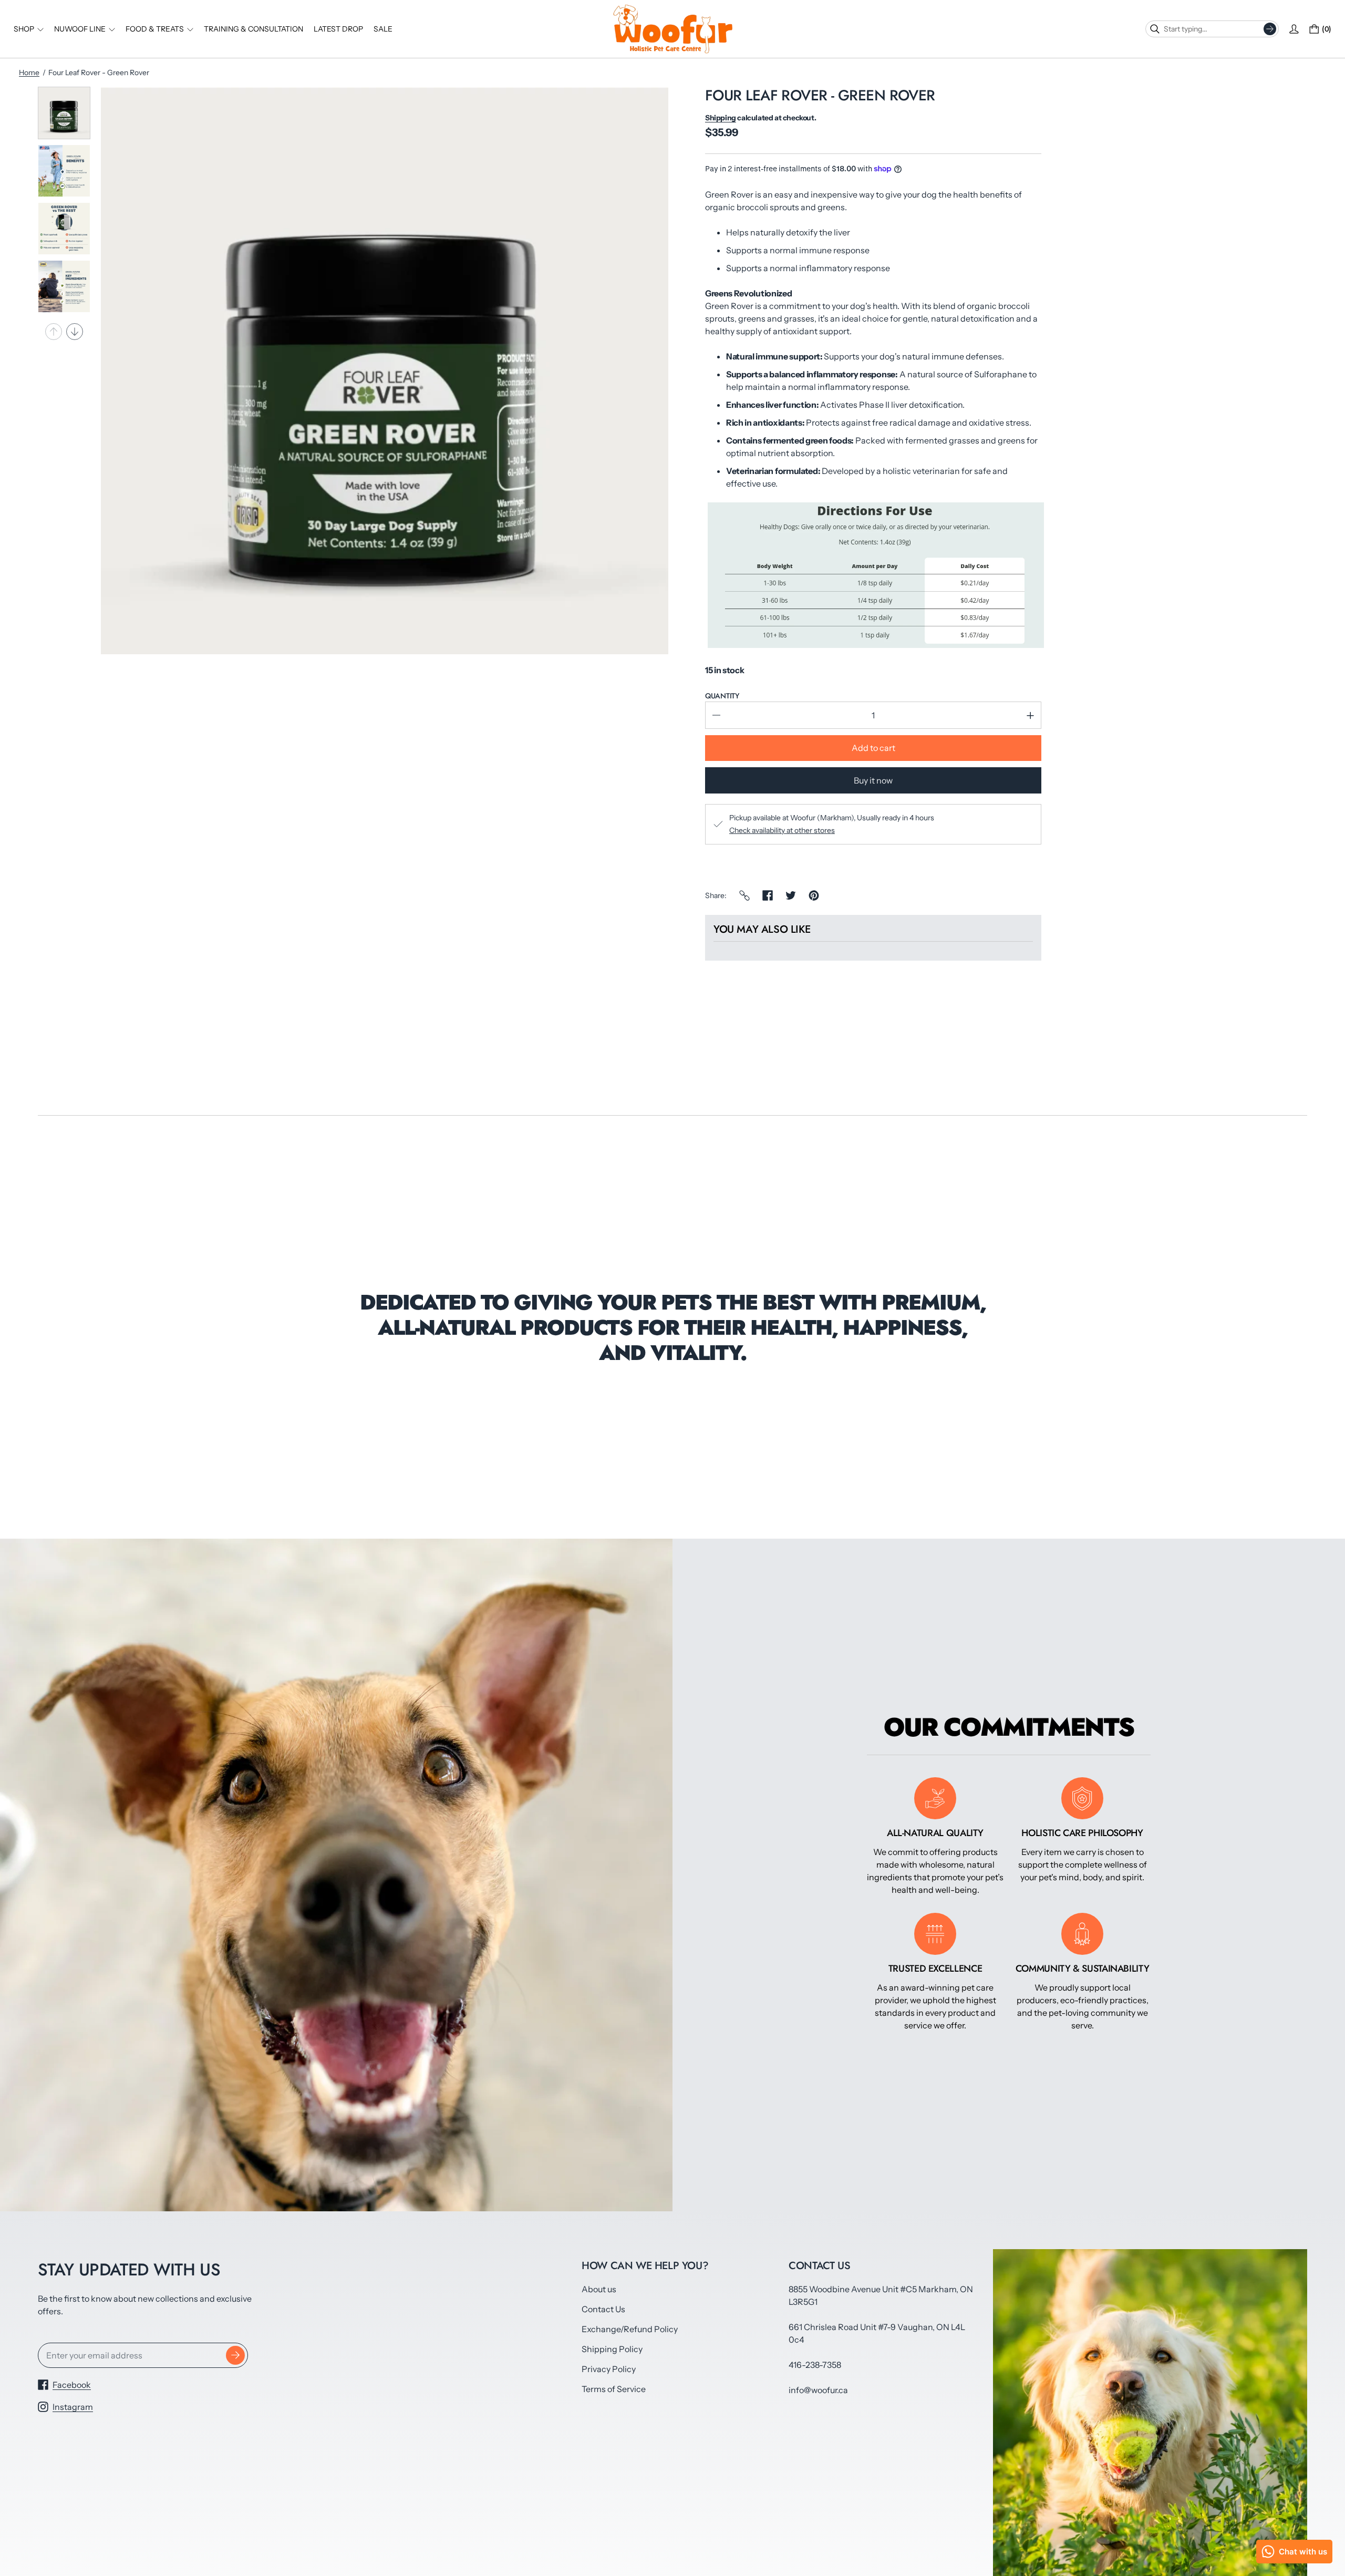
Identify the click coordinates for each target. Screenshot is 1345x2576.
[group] (64, 113)
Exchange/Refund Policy (630, 2329)
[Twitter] (791, 895)
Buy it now (873, 780)
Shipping (721, 118)
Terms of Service (614, 2389)
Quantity (722, 696)
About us (599, 2289)
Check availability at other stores (782, 830)
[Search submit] (1270, 29)
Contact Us (603, 2309)
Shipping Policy (612, 2349)
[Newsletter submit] (235, 2355)
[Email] (744, 895)
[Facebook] (768, 895)
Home (29, 73)
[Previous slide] (54, 332)
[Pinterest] (814, 895)
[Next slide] (75, 332)
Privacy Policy (609, 2369)
